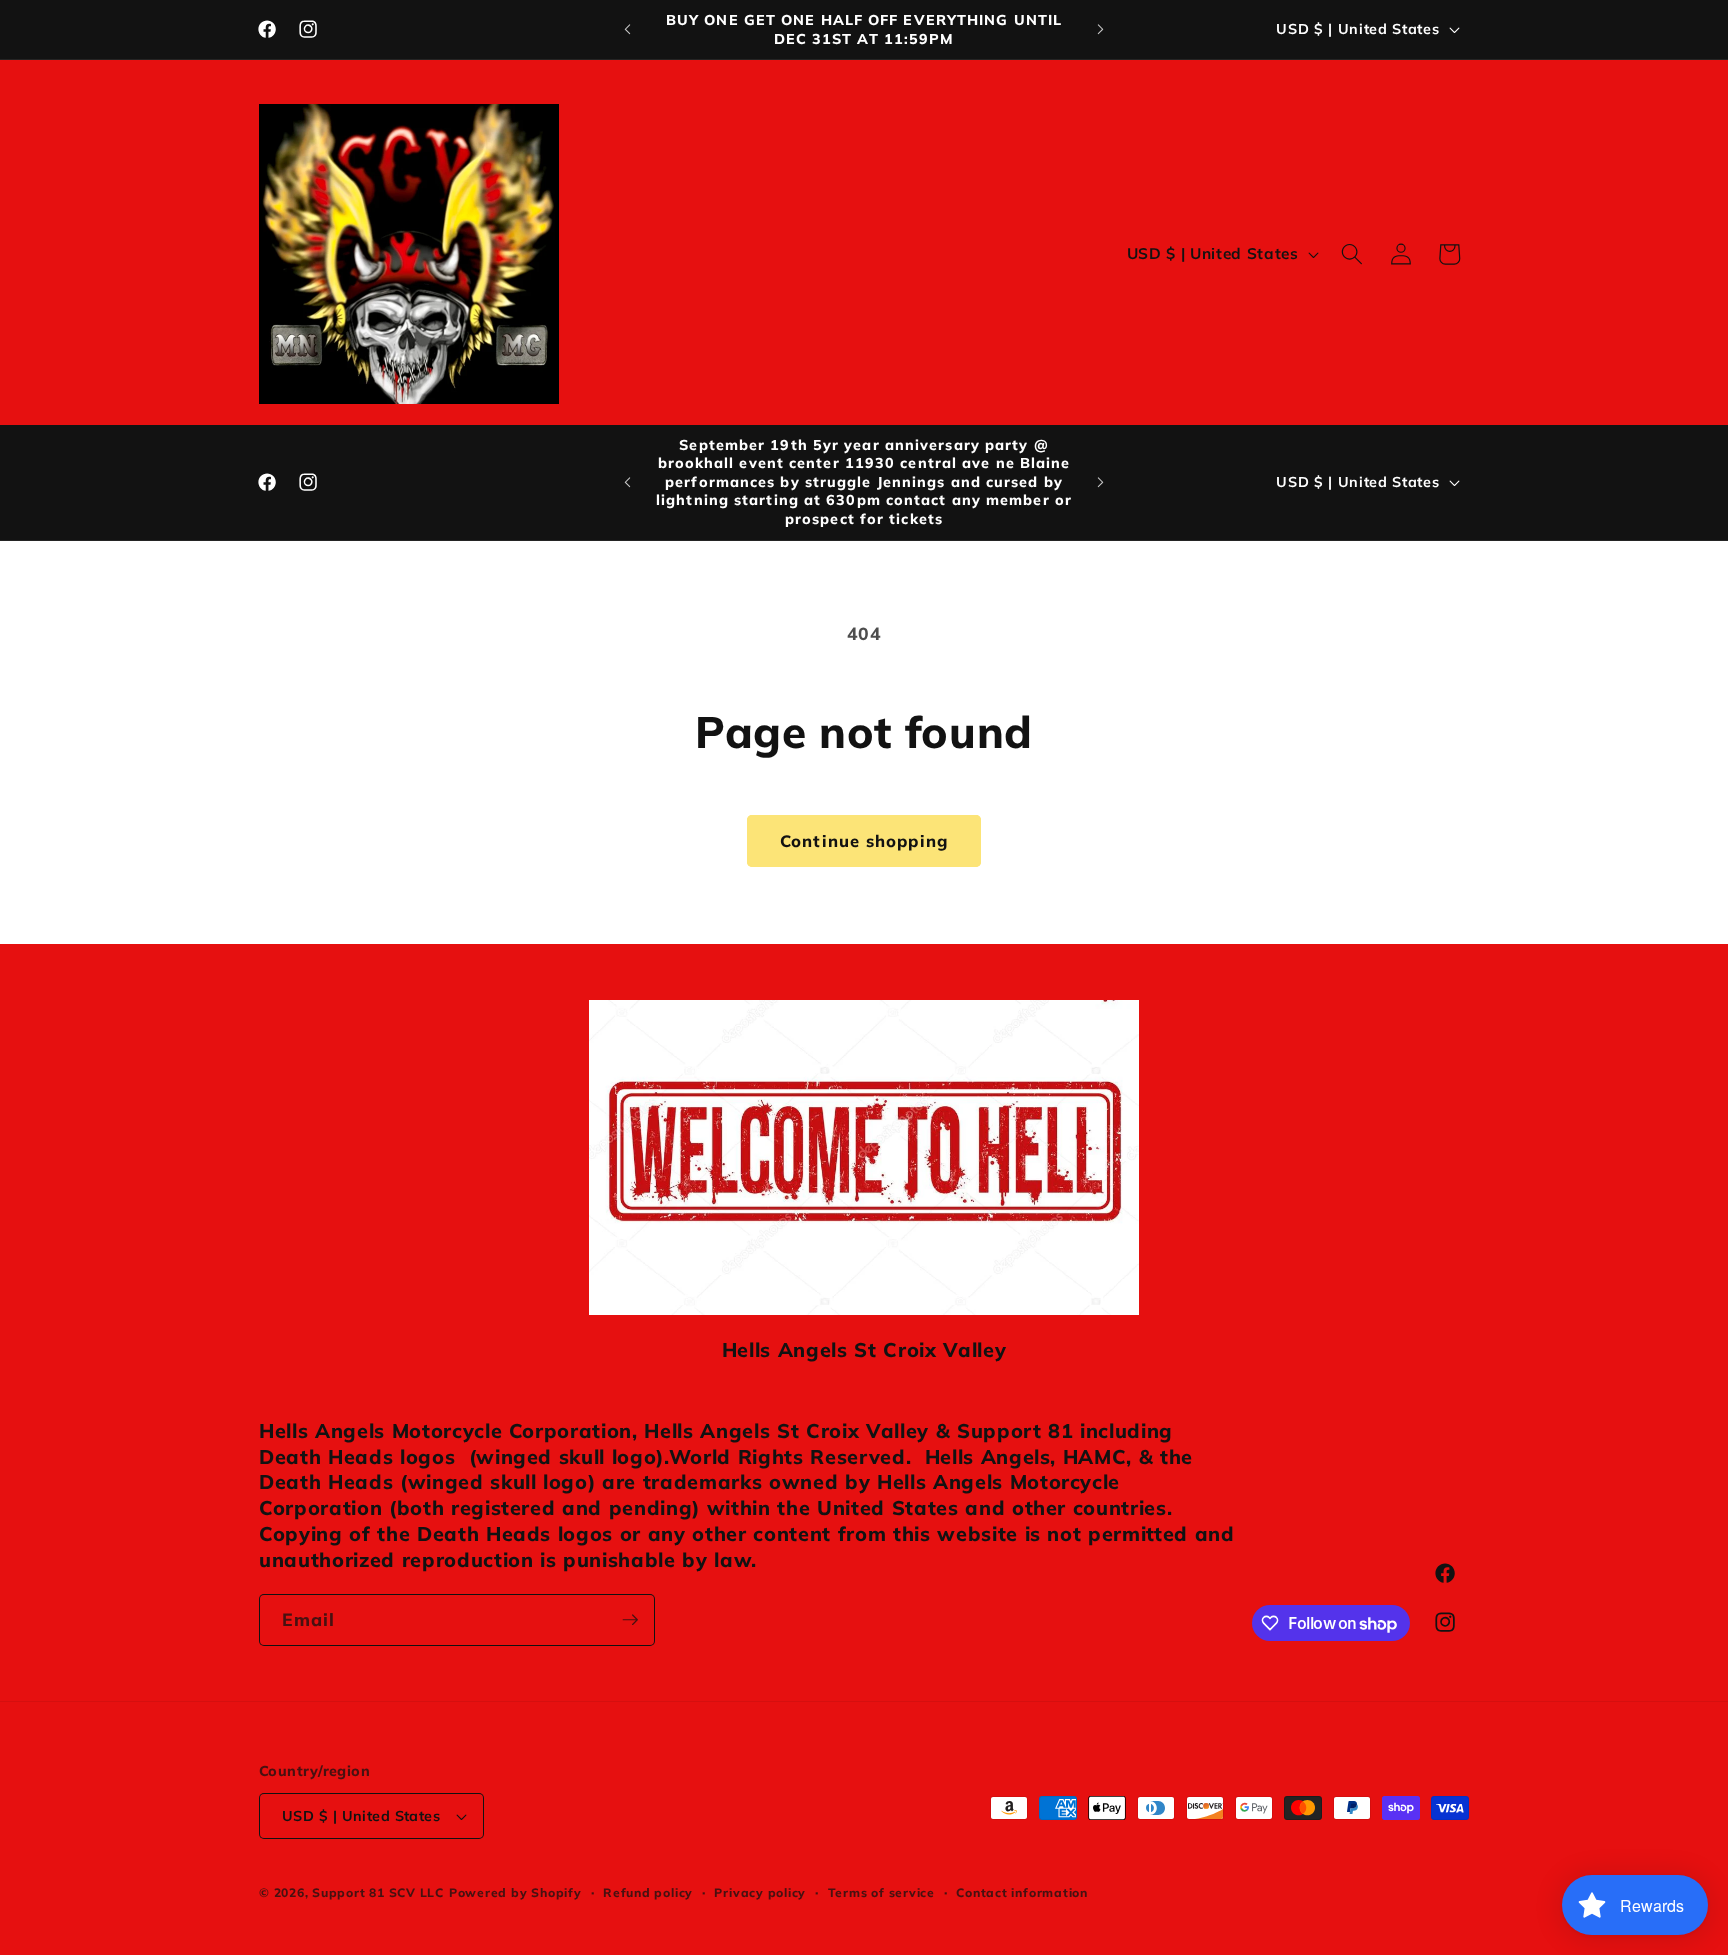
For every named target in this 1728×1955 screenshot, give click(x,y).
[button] (1352, 254)
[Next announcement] (1101, 30)
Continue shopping (864, 840)
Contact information (1022, 1892)
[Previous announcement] (628, 30)
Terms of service (881, 1892)
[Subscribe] (630, 1620)
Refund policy (648, 1892)
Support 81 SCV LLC (378, 1892)
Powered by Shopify (515, 1892)
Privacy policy (760, 1892)
